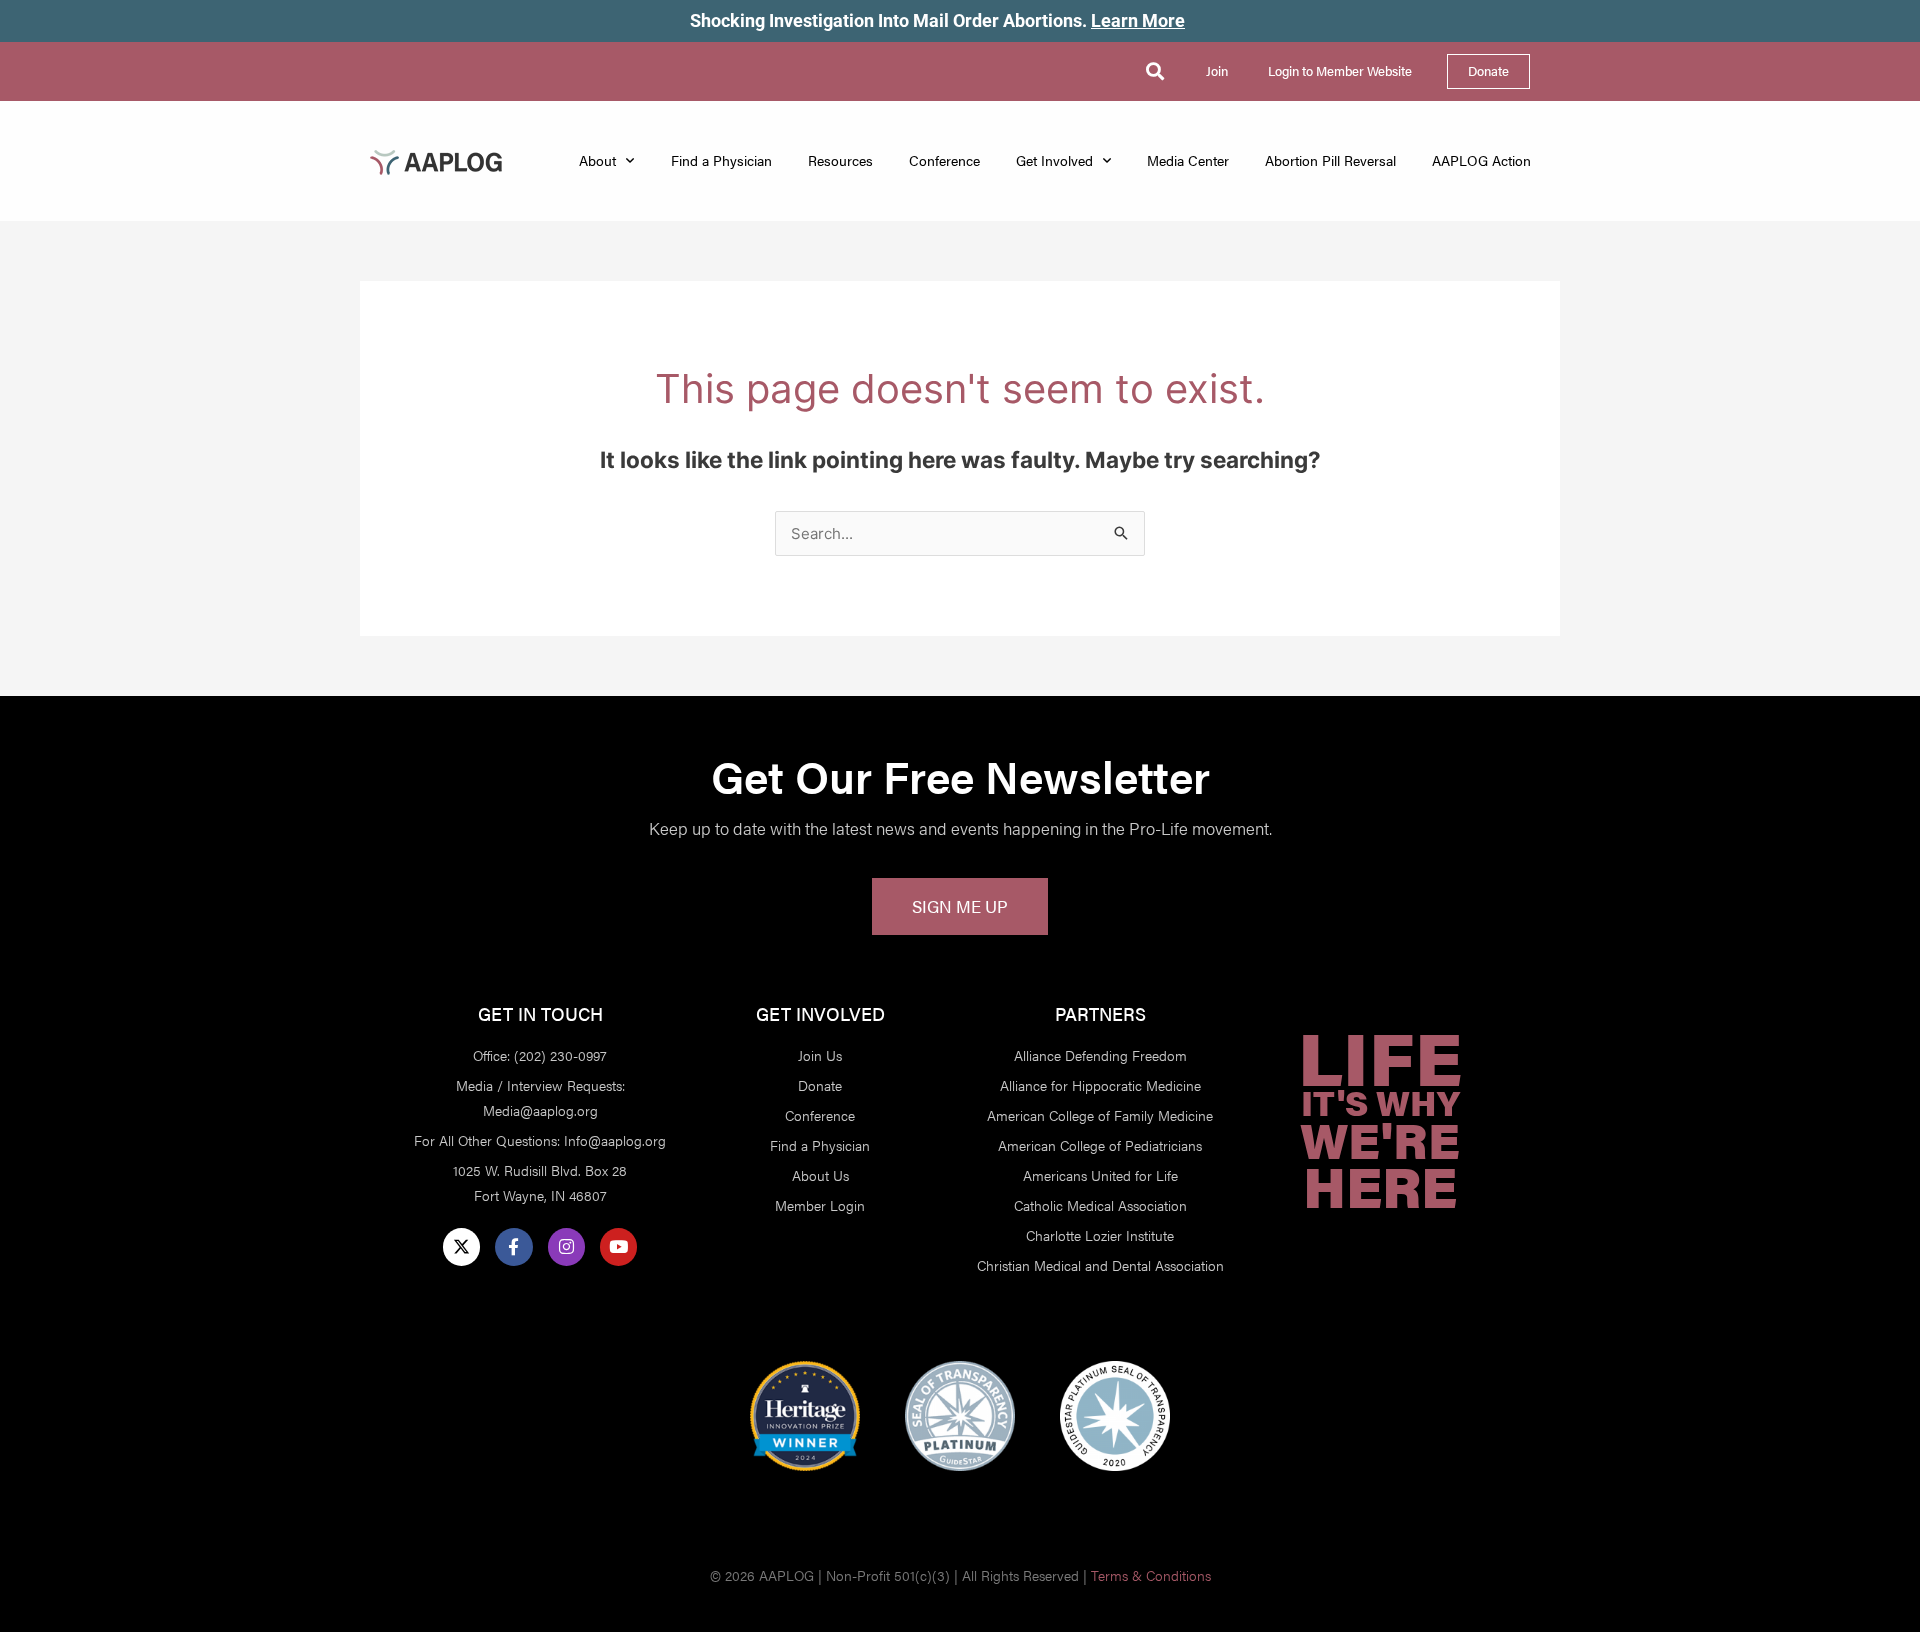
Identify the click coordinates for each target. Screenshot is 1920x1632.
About (597, 160)
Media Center (1188, 160)
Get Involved (1054, 160)
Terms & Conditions (1151, 1575)
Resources (840, 160)
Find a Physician (721, 160)
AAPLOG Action (1481, 160)
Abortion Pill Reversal (1330, 160)
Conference (944, 160)
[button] (1154, 71)
